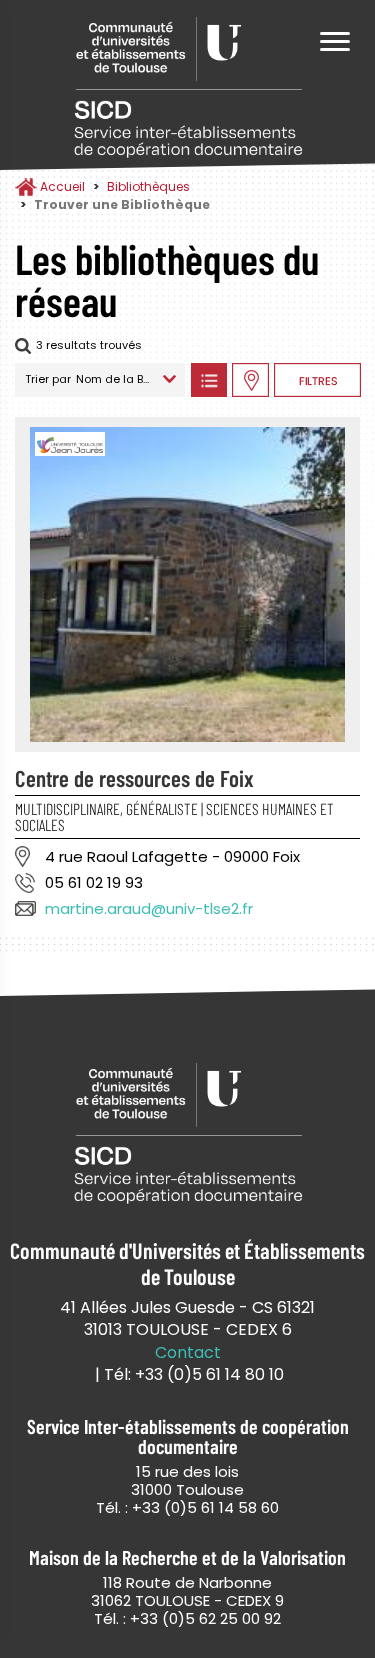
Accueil (62, 186)
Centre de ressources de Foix (134, 778)
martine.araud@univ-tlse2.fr (149, 908)
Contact (188, 1353)
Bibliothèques (148, 186)
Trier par (48, 379)
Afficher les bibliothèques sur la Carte (250, 380)
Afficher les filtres (317, 380)
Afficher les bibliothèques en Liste (208, 380)
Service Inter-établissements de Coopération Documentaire (188, 87)
